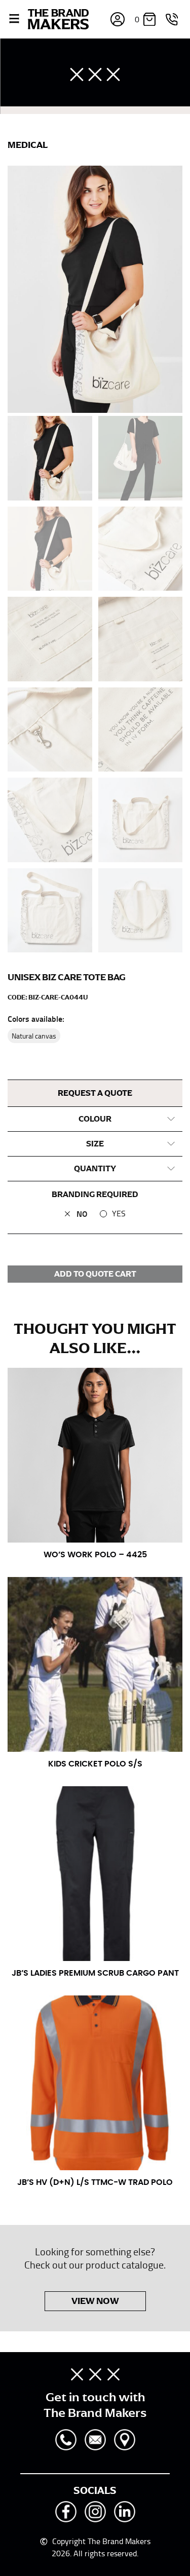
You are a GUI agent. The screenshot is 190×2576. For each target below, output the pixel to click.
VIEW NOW (95, 2301)
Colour (95, 1119)
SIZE (95, 1144)
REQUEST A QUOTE (95, 1093)
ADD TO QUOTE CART (95, 1274)
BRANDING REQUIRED (95, 1195)
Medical (28, 145)
